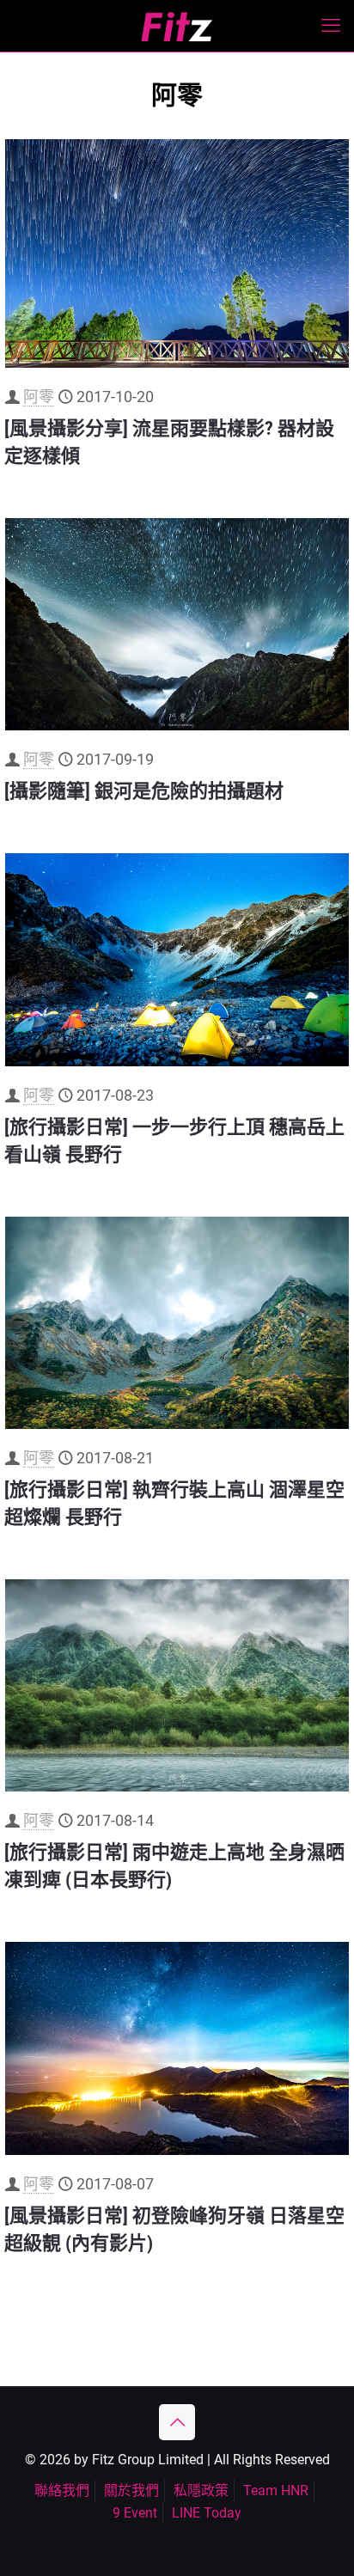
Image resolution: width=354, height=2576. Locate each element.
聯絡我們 (62, 2491)
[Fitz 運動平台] (177, 26)
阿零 (39, 397)
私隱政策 (201, 2491)
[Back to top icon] (177, 2422)
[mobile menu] (331, 26)
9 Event (135, 2513)
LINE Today (207, 2513)
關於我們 (131, 2491)
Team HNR (276, 2491)
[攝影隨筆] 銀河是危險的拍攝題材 (144, 791)
